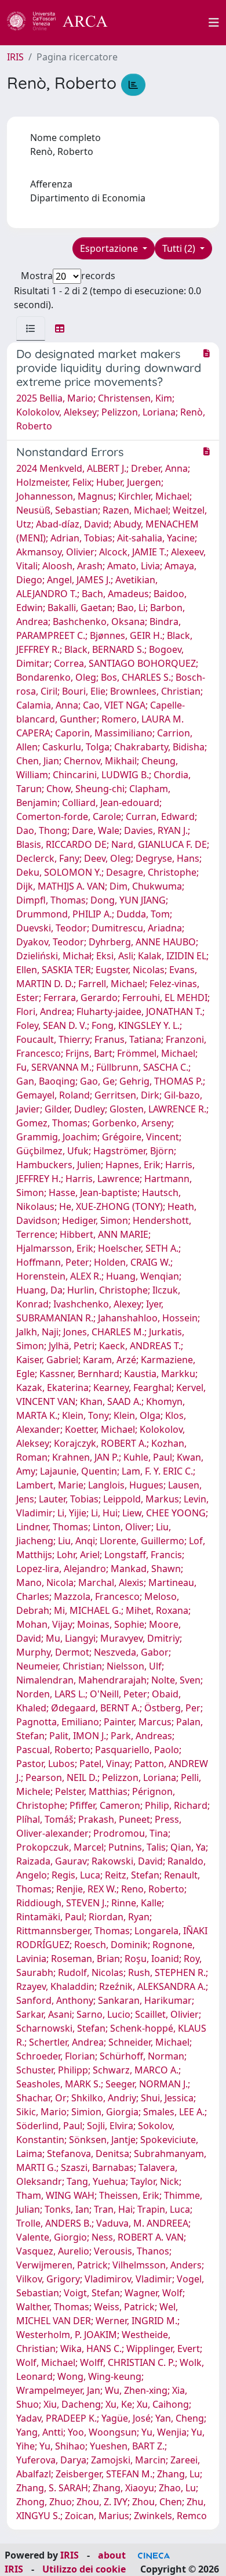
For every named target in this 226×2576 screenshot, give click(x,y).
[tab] (31, 328)
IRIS (15, 57)
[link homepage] (64, 23)
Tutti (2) (180, 248)
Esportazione (110, 248)
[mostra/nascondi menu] (214, 23)
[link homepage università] (165, 23)
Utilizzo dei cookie (84, 2569)
